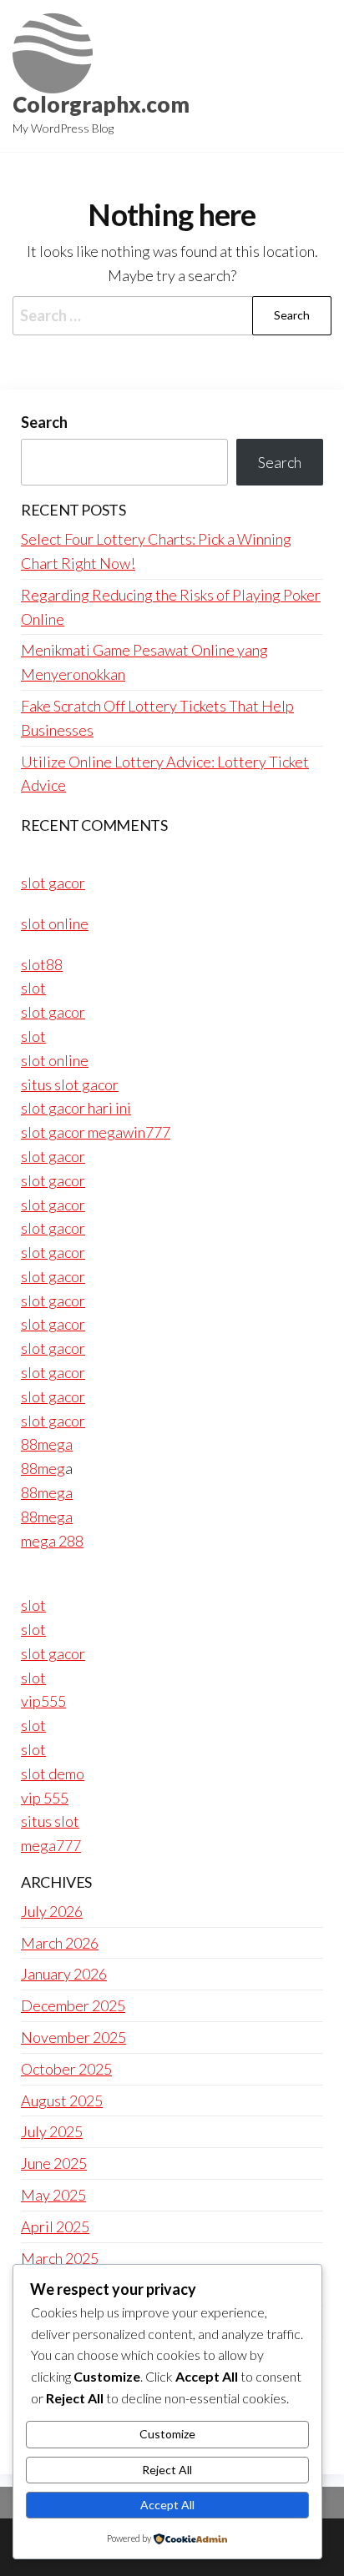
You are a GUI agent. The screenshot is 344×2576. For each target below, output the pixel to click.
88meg (43, 1468)
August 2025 (62, 2101)
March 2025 (60, 2258)
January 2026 (64, 1974)
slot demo (53, 1774)
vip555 (43, 1701)
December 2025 (73, 2005)
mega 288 (52, 1541)
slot (33, 988)
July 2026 (52, 1911)
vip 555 (45, 1798)
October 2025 (66, 2069)
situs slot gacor (70, 1084)
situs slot (50, 1821)
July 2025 (52, 2131)
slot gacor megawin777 (96, 1132)
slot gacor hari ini (76, 1108)
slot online (55, 923)
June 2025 (54, 2163)
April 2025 (55, 2226)
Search (44, 422)
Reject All (167, 2470)
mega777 (51, 1845)
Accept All (167, 2505)
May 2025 (53, 2195)
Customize (167, 2434)
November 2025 (73, 2037)
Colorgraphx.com (101, 104)
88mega (47, 1444)
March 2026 (60, 1943)
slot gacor (53, 883)
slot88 (42, 964)
